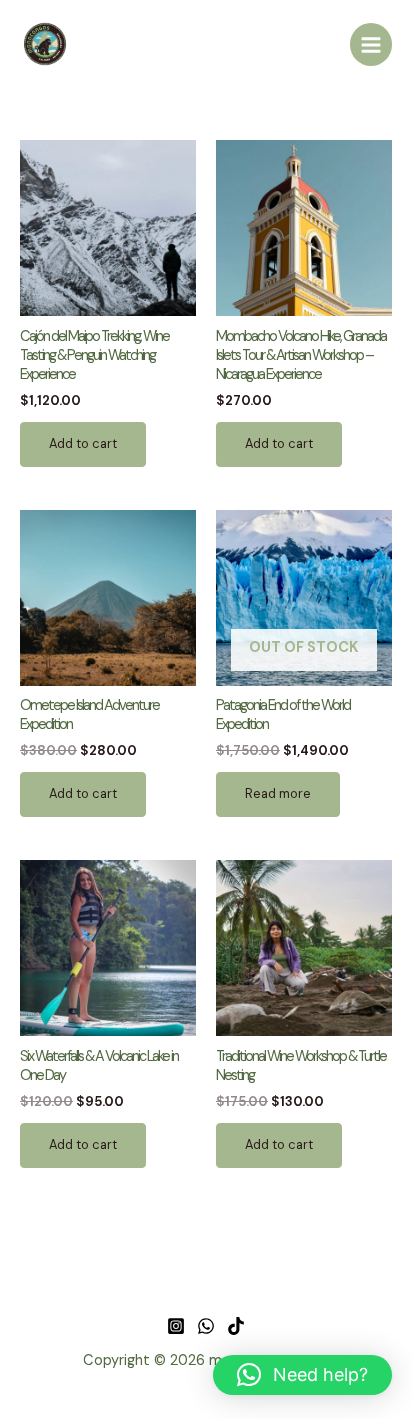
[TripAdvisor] (236, 1326)
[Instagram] (176, 1326)
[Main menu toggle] (371, 44)
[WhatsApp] (206, 1326)
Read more (278, 793)
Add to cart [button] (83, 443)
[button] (302, 1375)
